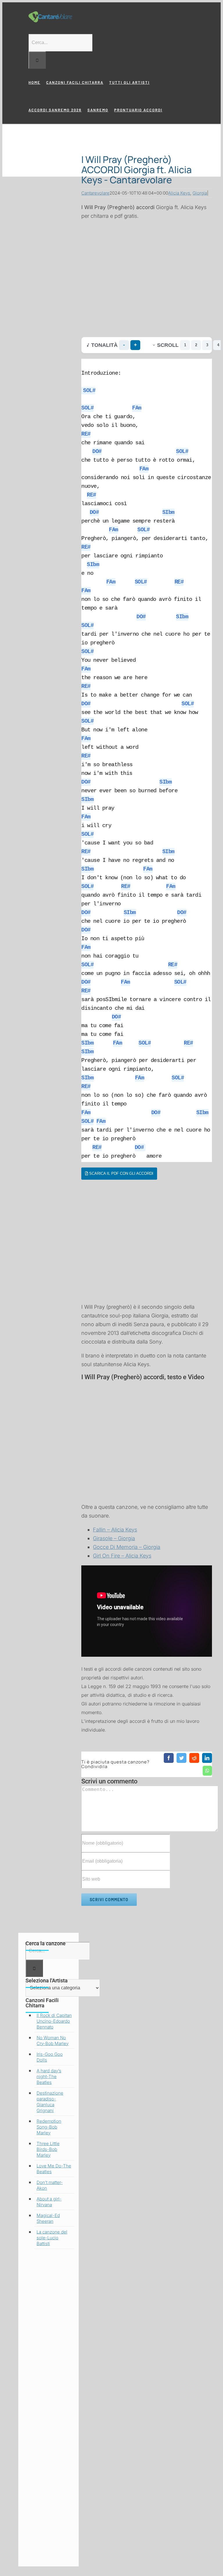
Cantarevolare (95, 193)
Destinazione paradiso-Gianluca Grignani (50, 2102)
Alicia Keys (179, 193)
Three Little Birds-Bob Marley (48, 2149)
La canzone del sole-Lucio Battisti (52, 2238)
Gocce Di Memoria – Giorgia (127, 1547)
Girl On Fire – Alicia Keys (122, 1556)
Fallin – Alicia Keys (115, 1530)
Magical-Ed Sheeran (48, 2218)
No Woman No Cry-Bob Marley (53, 2041)
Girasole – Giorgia (114, 1538)
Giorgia (200, 193)
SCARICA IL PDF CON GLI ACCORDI (121, 1173)
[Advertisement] (147, 279)
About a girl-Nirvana (49, 2202)
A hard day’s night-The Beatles (49, 2076)
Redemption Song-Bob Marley (49, 2127)
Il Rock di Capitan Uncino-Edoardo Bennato (54, 2021)
